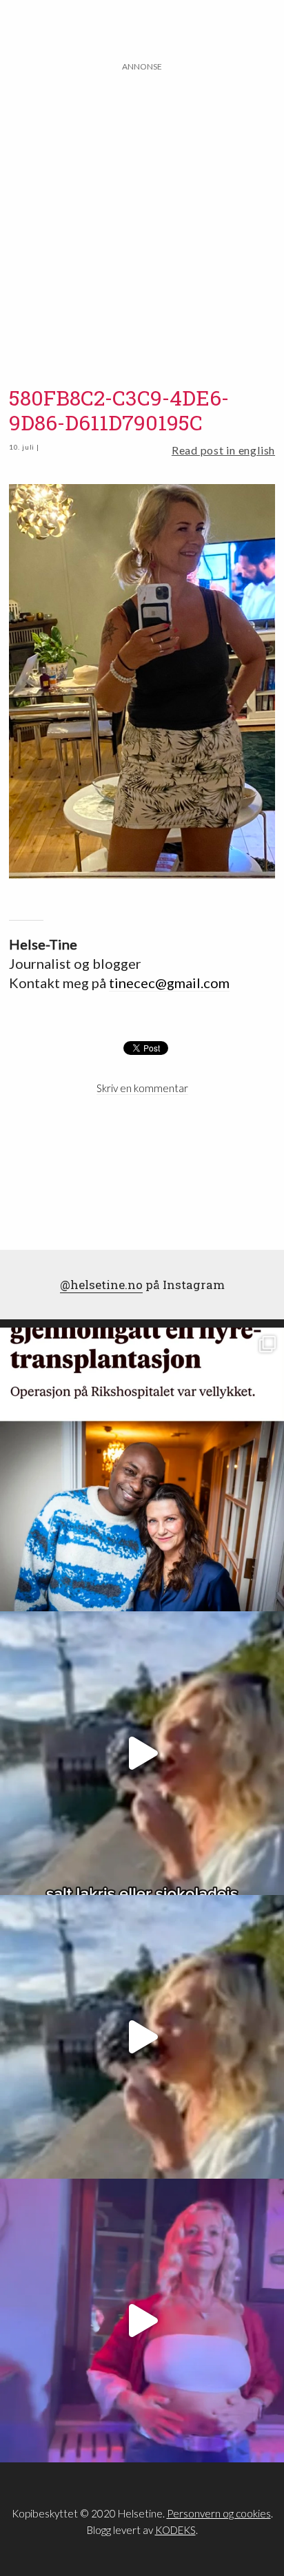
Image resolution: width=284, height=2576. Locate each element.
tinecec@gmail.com (169, 983)
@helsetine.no (101, 1285)
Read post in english (223, 450)
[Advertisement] (142, 216)
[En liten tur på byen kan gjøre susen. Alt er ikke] (142, 2321)
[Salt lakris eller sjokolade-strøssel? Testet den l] (142, 1753)
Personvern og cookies (219, 2513)
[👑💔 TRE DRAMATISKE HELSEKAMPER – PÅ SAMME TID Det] (142, 1469)
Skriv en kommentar (142, 1088)
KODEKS (175, 2530)
